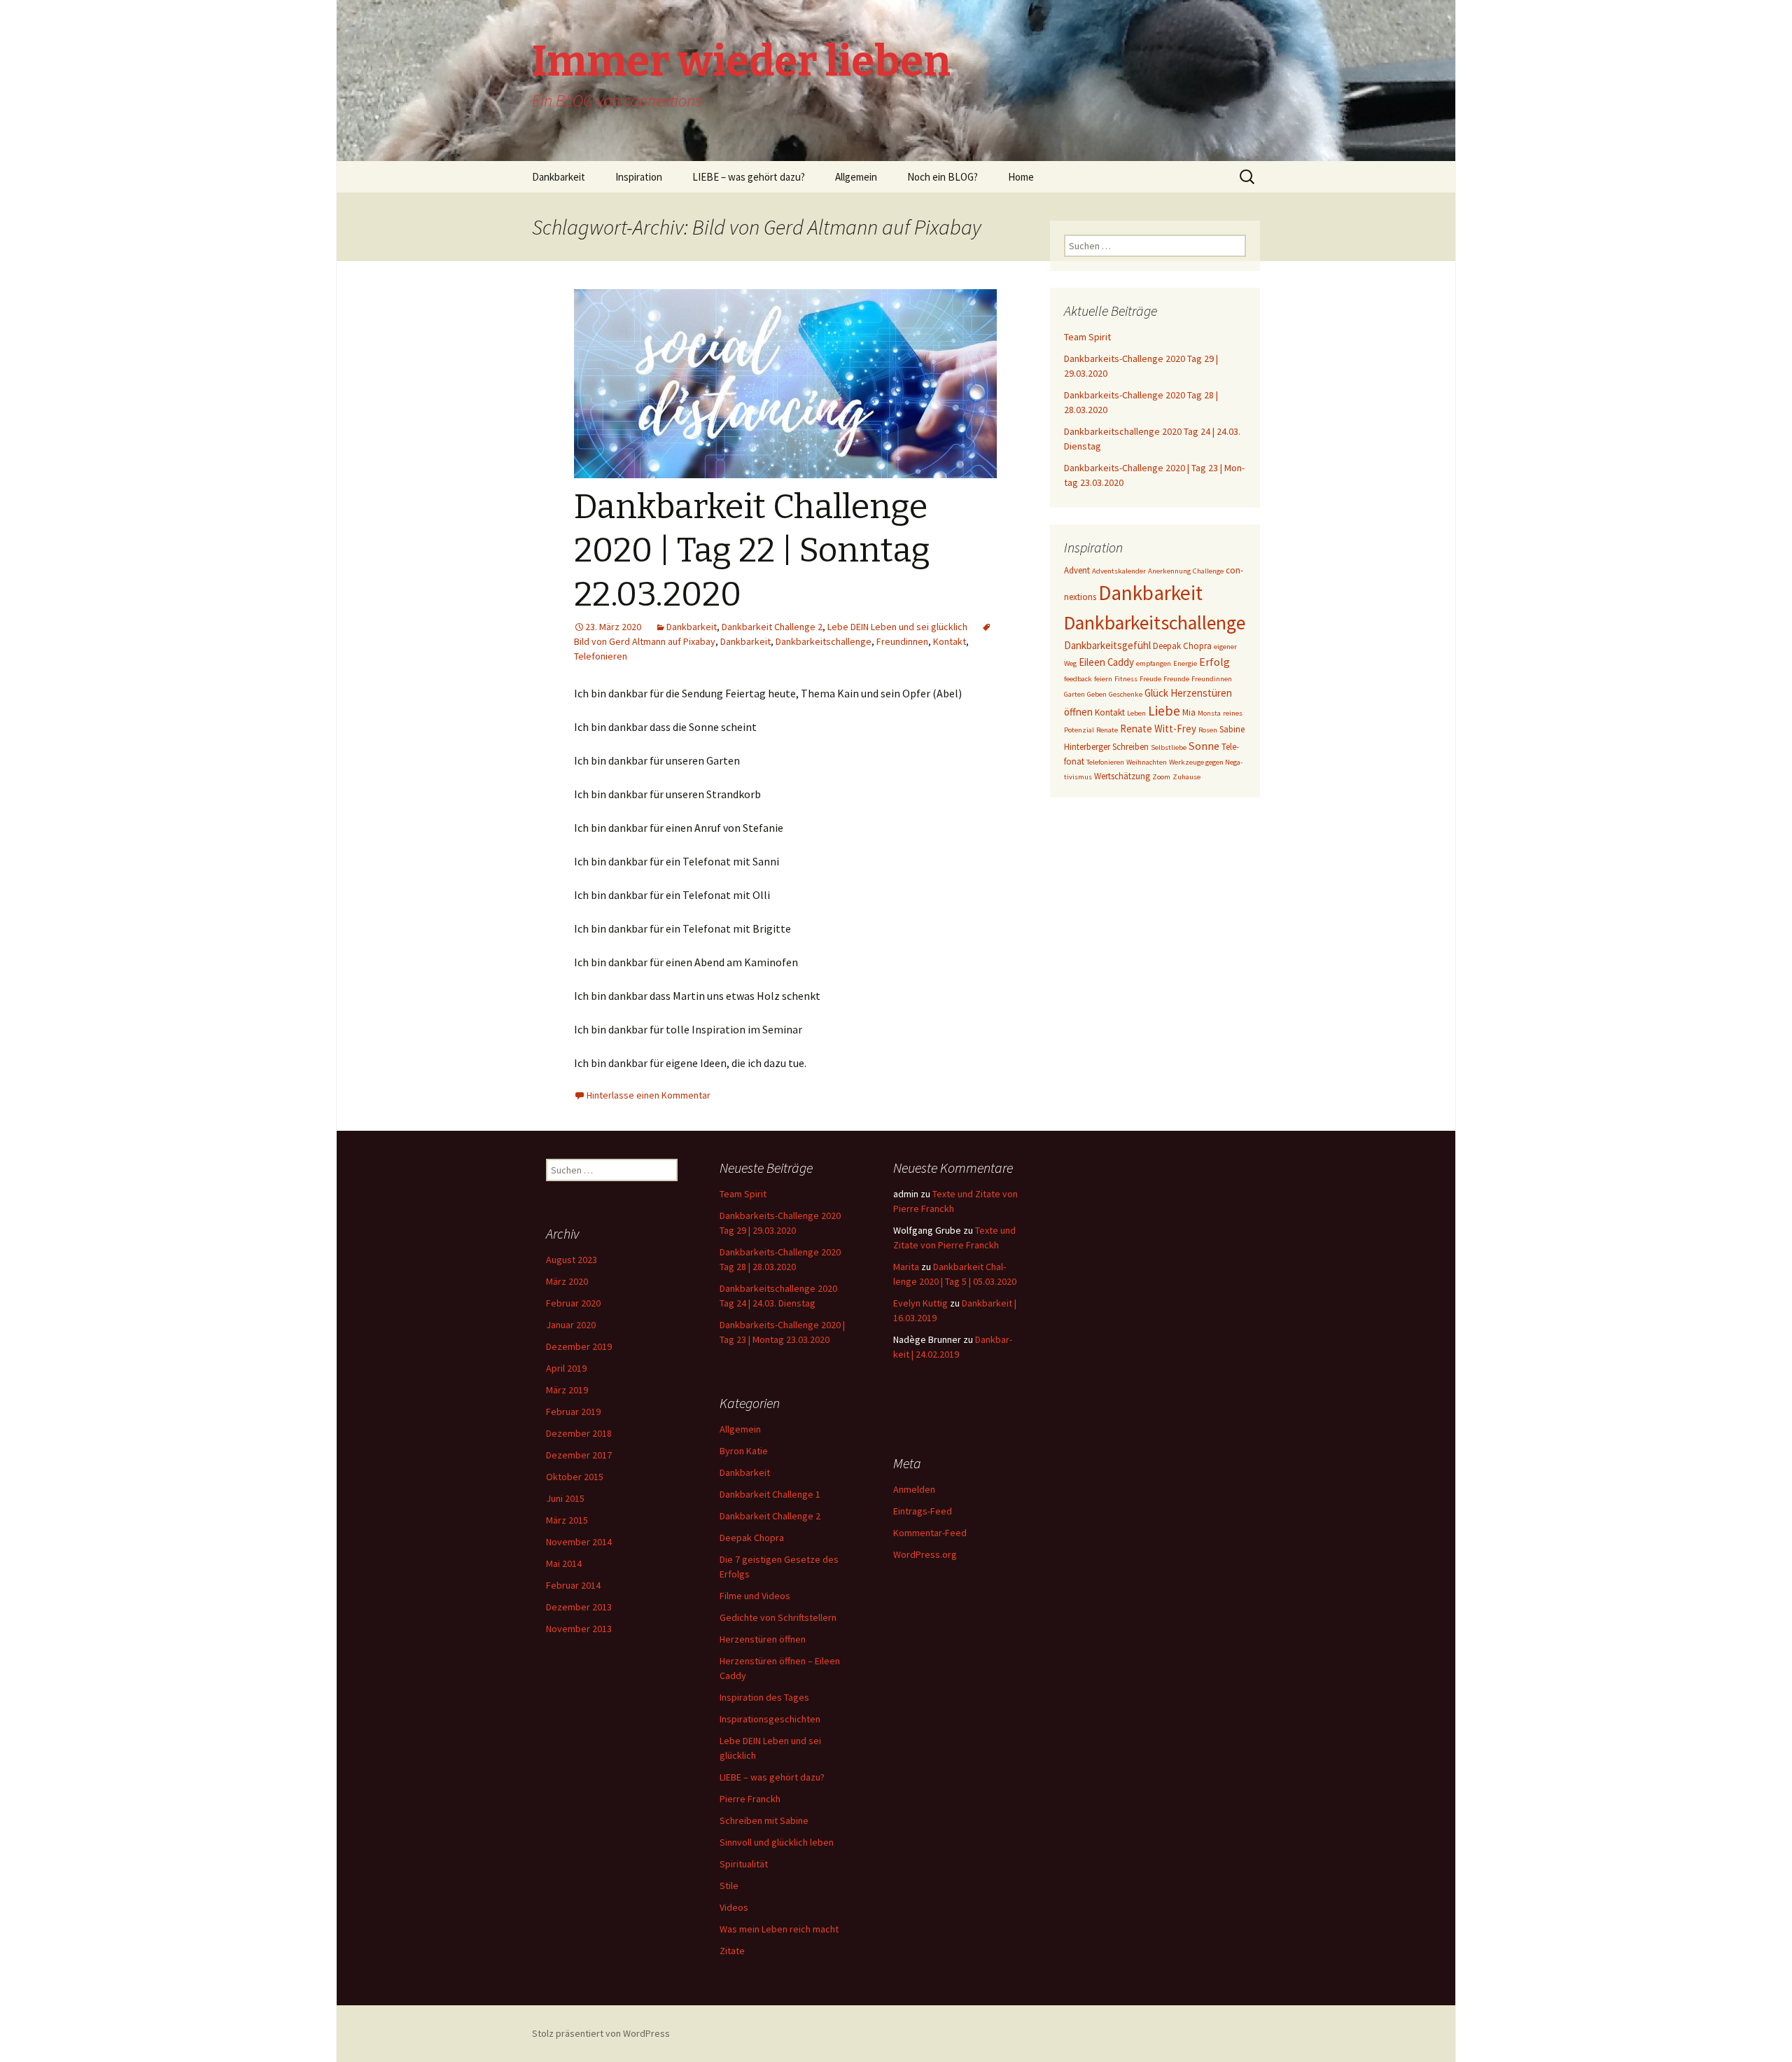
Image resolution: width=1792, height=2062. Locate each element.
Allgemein (856, 177)
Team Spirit (1087, 337)
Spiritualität (744, 1864)
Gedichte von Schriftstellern (778, 1617)
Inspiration (639, 177)
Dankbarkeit (559, 177)
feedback (1078, 679)
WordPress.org (925, 1554)
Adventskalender (1119, 571)
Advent (1077, 570)
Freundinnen (902, 641)
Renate (1107, 730)
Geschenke (1126, 694)
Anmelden (914, 1489)
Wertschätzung (1122, 776)
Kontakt (950, 641)
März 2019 (567, 1390)
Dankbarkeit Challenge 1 (770, 1494)
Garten (1074, 694)
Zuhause (1186, 777)
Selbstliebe (1169, 747)
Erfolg (1214, 662)
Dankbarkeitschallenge (824, 641)
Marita (906, 1267)
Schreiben (1130, 747)
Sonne (1204, 746)
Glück (1156, 693)
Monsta (1209, 713)
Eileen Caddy (1106, 662)
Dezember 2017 (579, 1455)
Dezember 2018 (579, 1433)
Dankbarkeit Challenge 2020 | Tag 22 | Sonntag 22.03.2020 (752, 551)
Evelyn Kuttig (920, 1303)
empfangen (1154, 663)
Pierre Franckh (750, 1799)
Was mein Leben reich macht (779, 1929)
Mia (1189, 712)
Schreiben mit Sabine (764, 1820)
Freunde (1176, 679)
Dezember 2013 (579, 1607)
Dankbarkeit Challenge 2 (772, 627)
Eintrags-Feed (923, 1511)
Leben (1136, 713)
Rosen (1208, 730)
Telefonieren (601, 656)
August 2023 (572, 1260)
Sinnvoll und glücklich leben (777, 1842)
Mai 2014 (564, 1563)
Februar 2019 (573, 1412)
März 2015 (567, 1520)
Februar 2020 (573, 1303)
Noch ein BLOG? (943, 177)
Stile (729, 1886)
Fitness (1126, 679)
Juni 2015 (565, 1498)
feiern (1103, 679)
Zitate (732, 1951)
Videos (734, 1907)
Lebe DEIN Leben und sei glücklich (897, 627)
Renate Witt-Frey (1158, 729)
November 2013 (579, 1629)
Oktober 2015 (575, 1477)
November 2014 (579, 1542)
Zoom (1161, 777)
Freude (1150, 679)
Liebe (1164, 711)
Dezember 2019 (579, 1346)
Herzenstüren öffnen (763, 1639)
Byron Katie (744, 1451)
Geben (1097, 694)
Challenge (1208, 571)
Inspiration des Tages (764, 1697)
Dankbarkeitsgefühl (1107, 645)
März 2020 (567, 1281)
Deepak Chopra (1182, 646)
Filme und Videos (755, 1596)
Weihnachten (1147, 762)
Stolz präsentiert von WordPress (601, 2033)
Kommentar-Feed (930, 1533)
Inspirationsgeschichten (770, 1719)
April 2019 (566, 1368)
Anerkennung (1169, 571)
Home (1021, 177)
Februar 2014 (573, 1585)
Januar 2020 (571, 1325)
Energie (1185, 663)
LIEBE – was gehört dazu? (749, 177)
